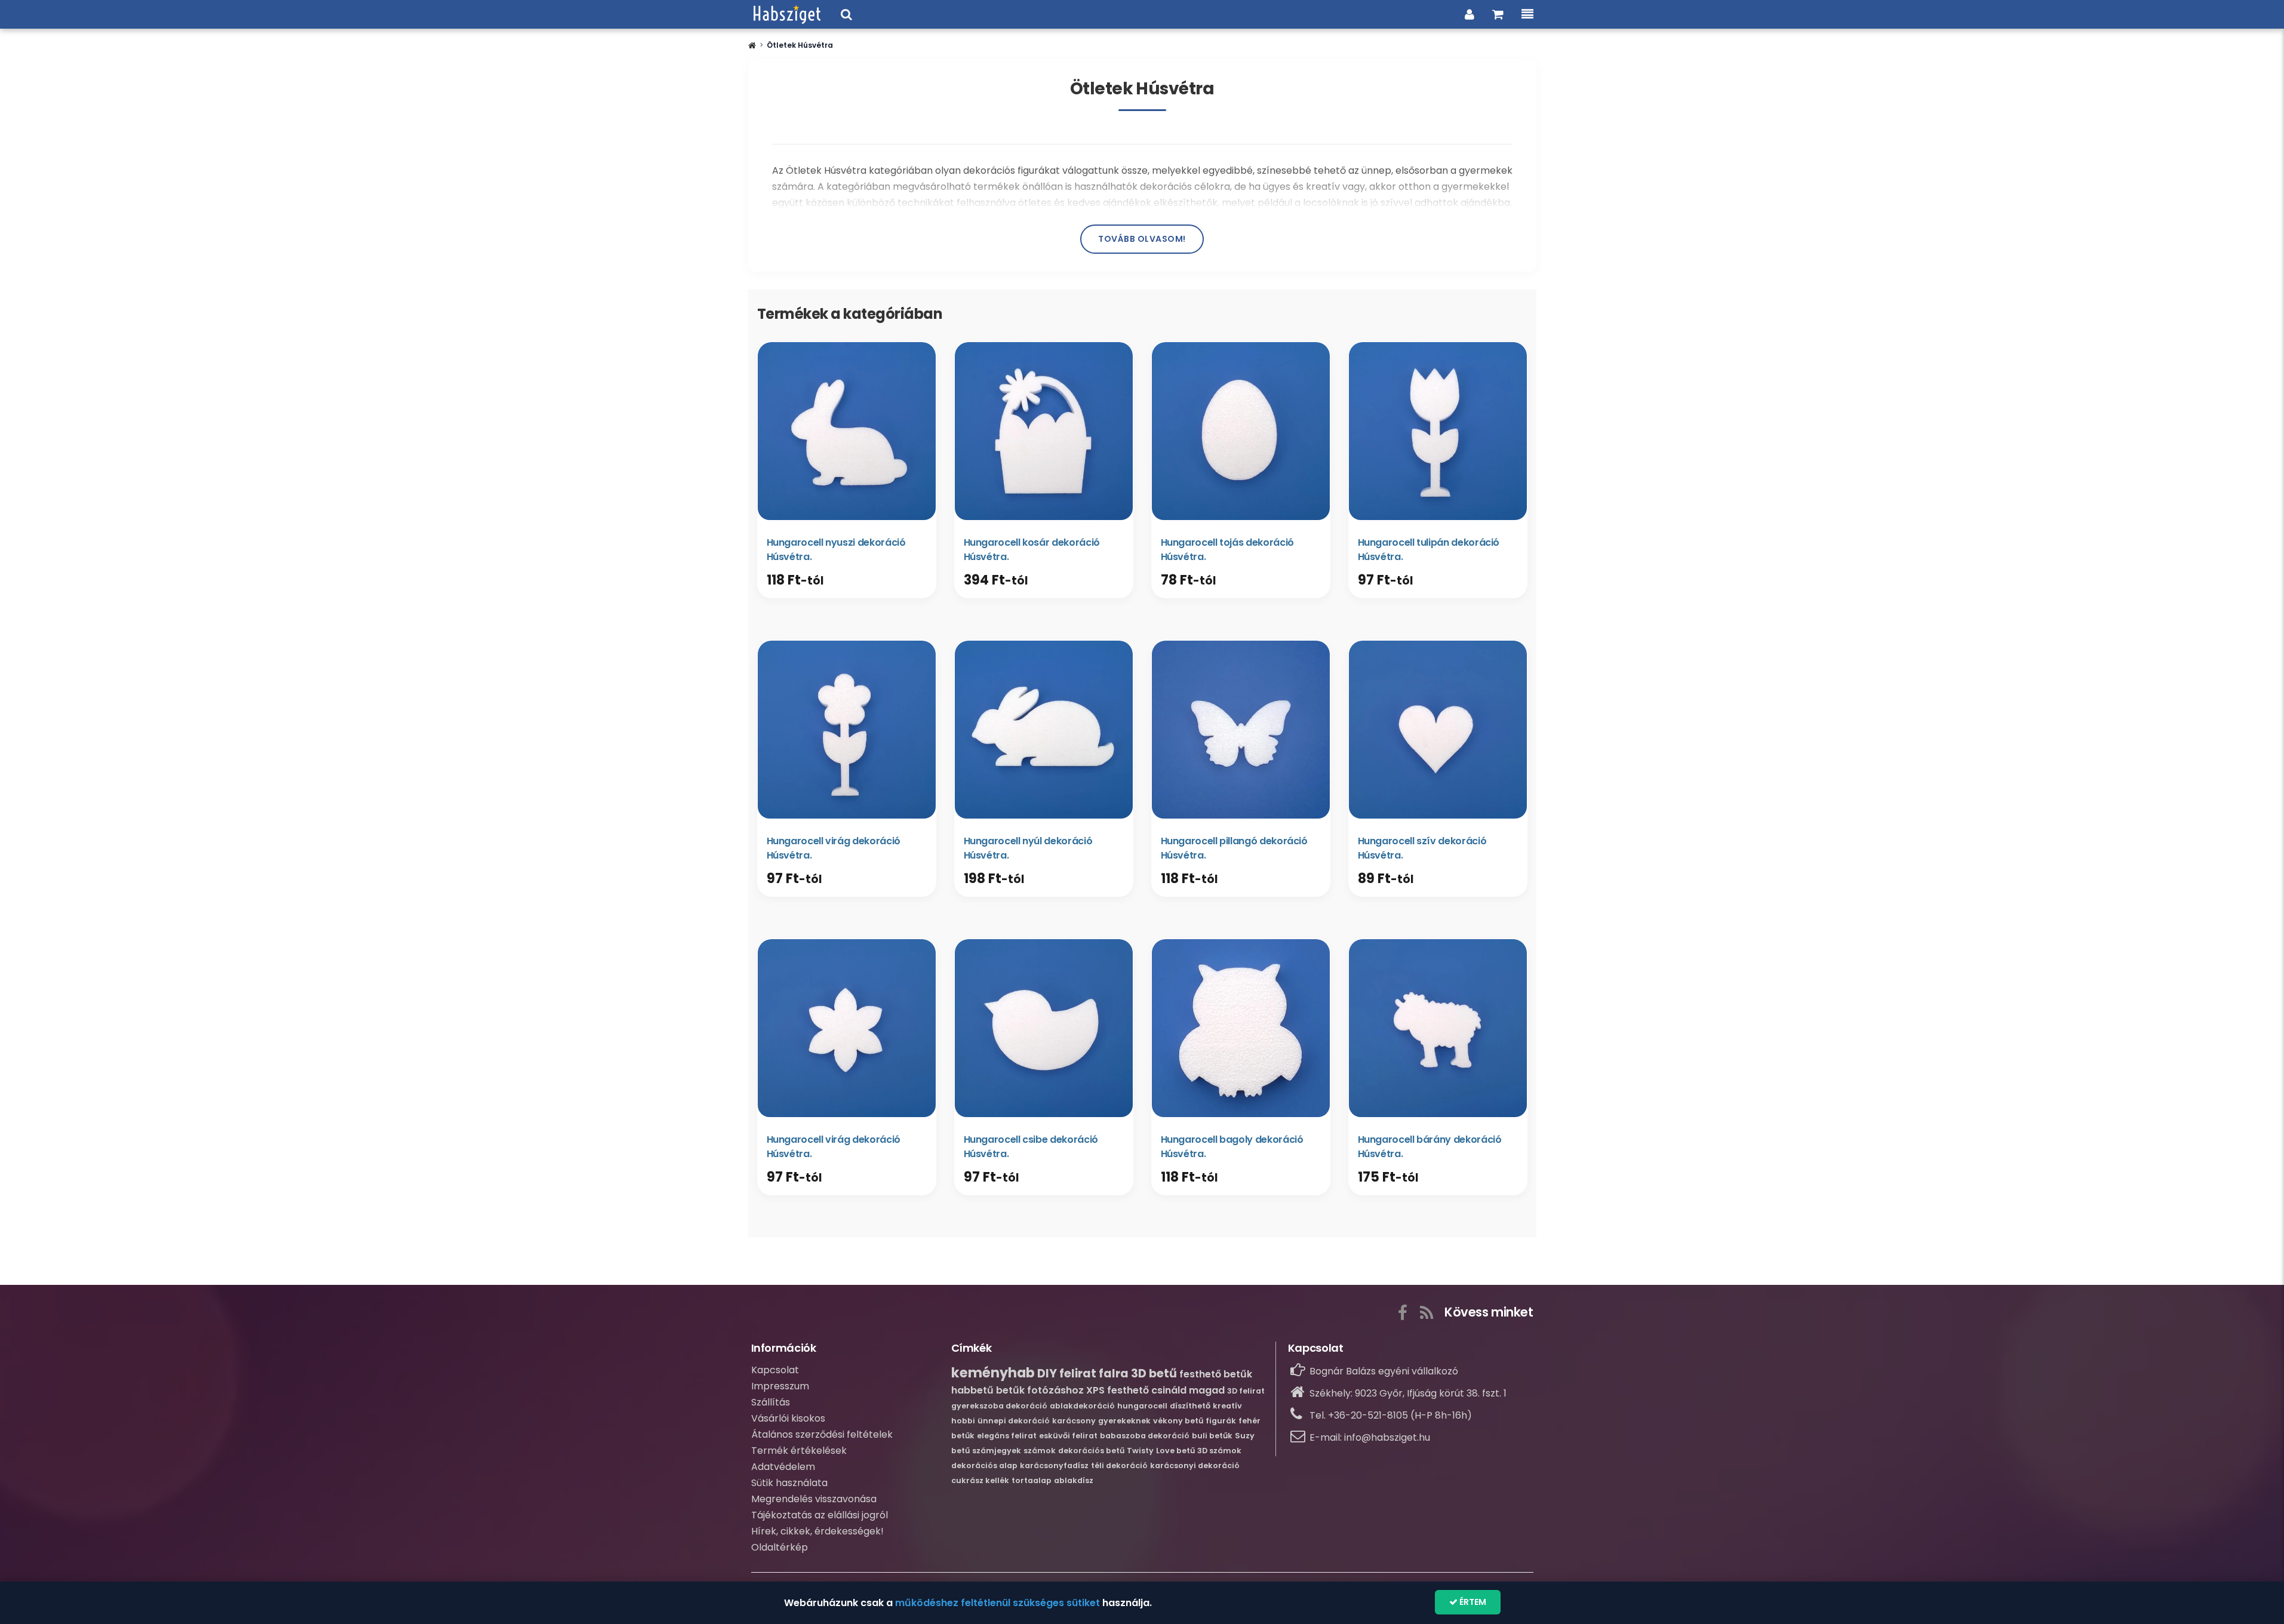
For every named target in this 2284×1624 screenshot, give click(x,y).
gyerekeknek (1124, 1421)
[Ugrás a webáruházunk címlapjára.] (787, 14)
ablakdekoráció (1082, 1406)
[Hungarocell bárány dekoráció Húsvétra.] (1438, 1028)
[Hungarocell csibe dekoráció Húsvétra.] (1044, 1028)
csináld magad (1188, 1390)
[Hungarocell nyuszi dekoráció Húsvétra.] (847, 431)
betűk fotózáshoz (1040, 1390)
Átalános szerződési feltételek (822, 1434)
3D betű (1154, 1374)
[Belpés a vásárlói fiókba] (1470, 14)
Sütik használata (789, 1483)
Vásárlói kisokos (788, 1418)
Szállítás (771, 1402)
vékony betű (1178, 1421)
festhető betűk (1216, 1374)
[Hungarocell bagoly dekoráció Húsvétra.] (1241, 1028)
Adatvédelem (783, 1467)
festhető (1128, 1390)
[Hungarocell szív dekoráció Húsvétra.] (1438, 730)
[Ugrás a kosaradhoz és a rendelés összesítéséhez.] (1498, 14)
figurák (1221, 1421)
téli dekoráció (1119, 1465)
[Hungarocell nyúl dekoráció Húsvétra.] (1044, 730)
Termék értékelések (799, 1451)
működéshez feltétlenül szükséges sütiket (997, 1603)
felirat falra (1094, 1374)
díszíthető (1190, 1406)
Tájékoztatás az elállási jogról (820, 1515)
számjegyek (997, 1451)
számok (1040, 1451)
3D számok (1219, 1451)
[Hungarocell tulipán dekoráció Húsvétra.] (1438, 431)
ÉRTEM (1472, 1602)
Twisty (1140, 1451)
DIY (1047, 1374)
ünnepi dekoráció (1014, 1421)
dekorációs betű (1091, 1451)
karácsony (1074, 1421)
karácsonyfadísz (1054, 1465)
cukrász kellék (980, 1480)
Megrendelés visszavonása (814, 1499)
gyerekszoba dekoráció (999, 1406)
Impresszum (780, 1386)
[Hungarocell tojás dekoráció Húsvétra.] (1241, 431)
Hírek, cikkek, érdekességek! (817, 1531)
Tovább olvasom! (1142, 239)
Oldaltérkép (780, 1547)
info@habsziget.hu (1387, 1437)
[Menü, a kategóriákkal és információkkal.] (1527, 14)
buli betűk (1212, 1436)
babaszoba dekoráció (1145, 1436)
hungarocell (1142, 1406)
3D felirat (1246, 1391)
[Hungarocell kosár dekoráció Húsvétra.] (1044, 431)
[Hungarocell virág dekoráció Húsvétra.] (847, 730)
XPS (1095, 1390)
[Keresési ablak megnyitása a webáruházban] (846, 14)
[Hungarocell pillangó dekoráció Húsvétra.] (1241, 730)
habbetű (972, 1390)
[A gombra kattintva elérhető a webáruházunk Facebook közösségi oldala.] (1403, 1311)
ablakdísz (1074, 1480)
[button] (752, 45)
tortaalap (1032, 1480)
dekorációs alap (984, 1465)
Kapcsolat (775, 1370)
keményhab (993, 1373)
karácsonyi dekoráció (1195, 1465)
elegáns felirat (1007, 1436)
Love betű (1175, 1451)
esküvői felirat (1068, 1436)
